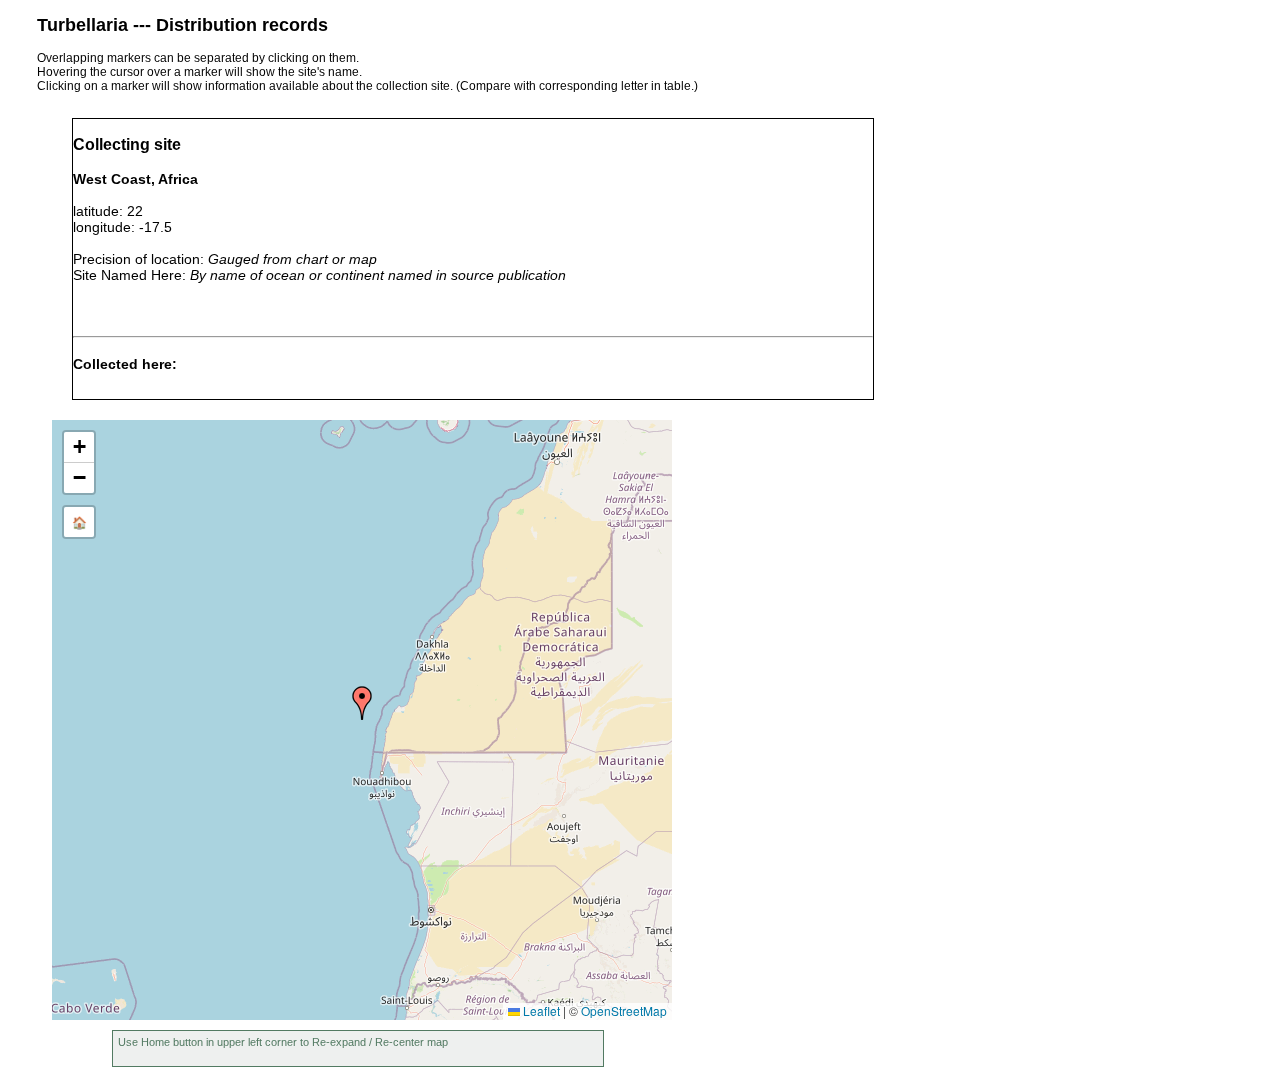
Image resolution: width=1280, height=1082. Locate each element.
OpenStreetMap (624, 1010)
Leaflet (540, 1010)
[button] (362, 703)
